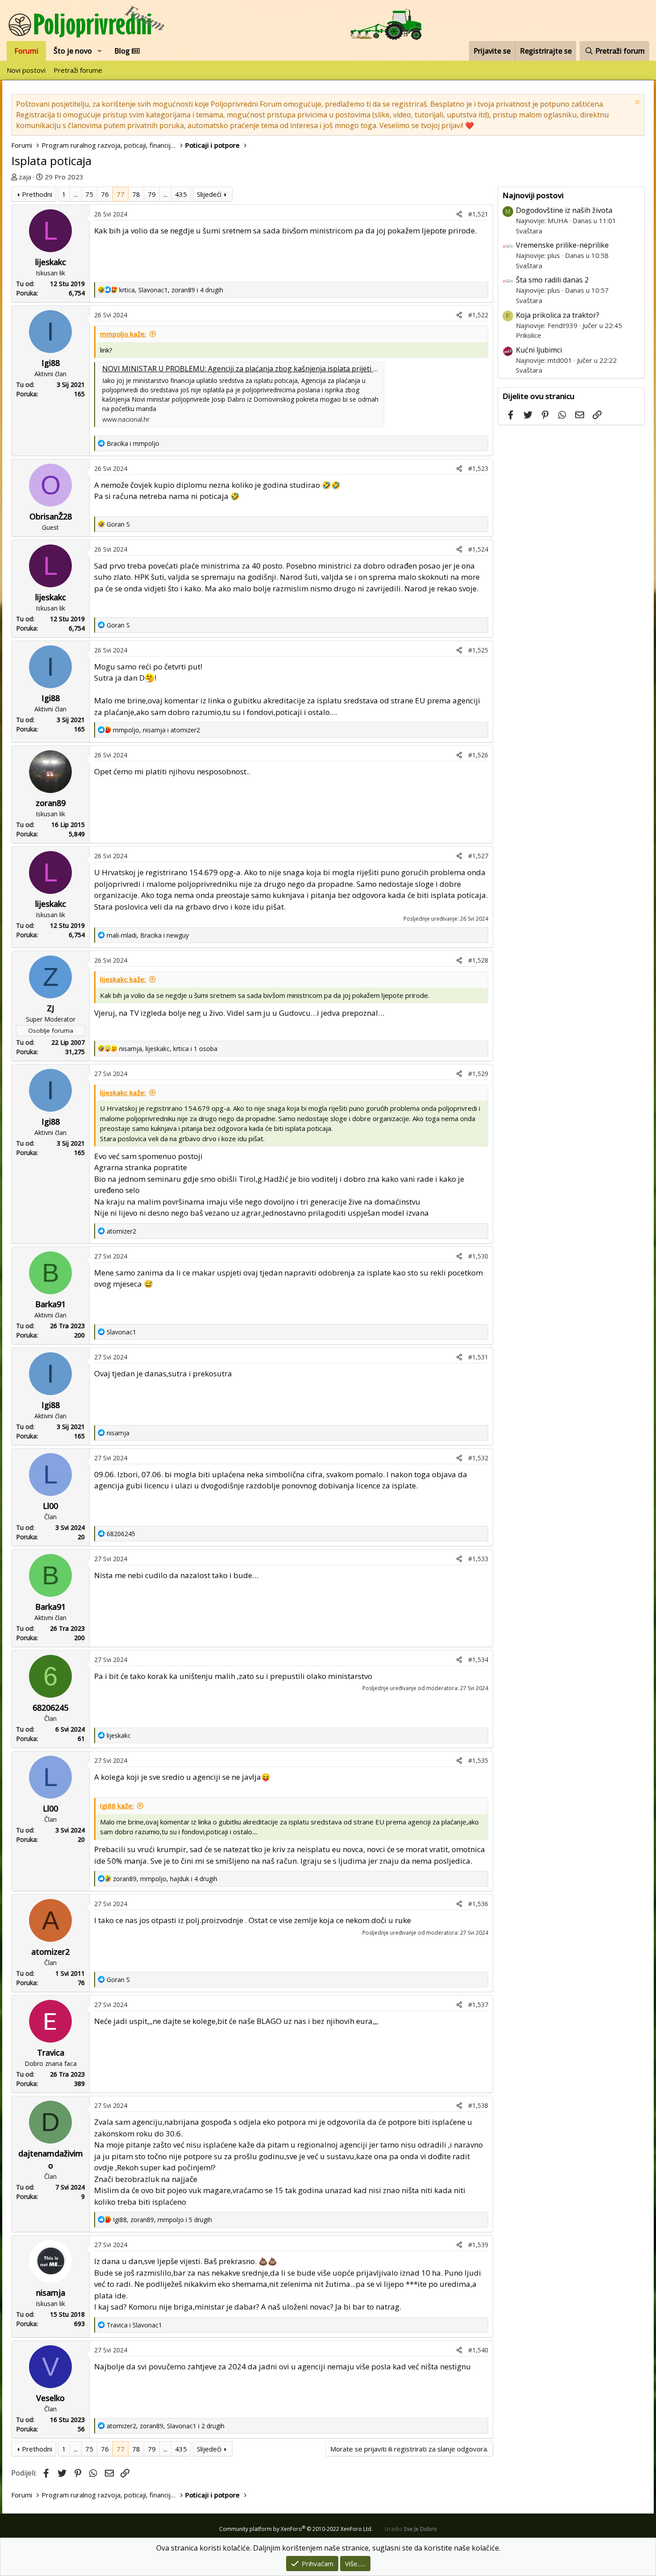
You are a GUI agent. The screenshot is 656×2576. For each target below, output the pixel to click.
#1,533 (478, 1559)
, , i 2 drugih (166, 2426)
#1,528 (478, 960)
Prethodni (37, 194)
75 (89, 194)
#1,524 (478, 549)
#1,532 (478, 1458)
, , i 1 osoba (168, 1049)
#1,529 (478, 1074)
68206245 (50, 1708)
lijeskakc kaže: (123, 979)
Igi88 (51, 363)
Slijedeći (209, 194)
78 (136, 194)
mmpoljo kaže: (123, 334)
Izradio (411, 2529)
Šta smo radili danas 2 (552, 280)
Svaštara (529, 231)
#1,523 (478, 468)
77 (120, 194)
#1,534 (478, 1660)
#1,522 (478, 315)
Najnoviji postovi (533, 195)
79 (152, 194)
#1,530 (478, 1256)
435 (181, 194)
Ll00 (50, 1506)
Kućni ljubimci (539, 350)
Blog (123, 51)
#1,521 (478, 214)
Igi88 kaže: (117, 1806)
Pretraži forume (78, 70)
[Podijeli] (459, 214)
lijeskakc (51, 262)
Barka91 (50, 1304)
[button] (100, 51)
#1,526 (478, 755)
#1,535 (478, 1760)
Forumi (26, 51)
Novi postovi (26, 70)
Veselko (50, 2398)
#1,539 (478, 2245)
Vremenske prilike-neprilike (562, 245)
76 (105, 194)
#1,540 (478, 2350)
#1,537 (478, 2005)
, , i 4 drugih (171, 290)
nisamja (51, 2293)
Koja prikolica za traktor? (558, 315)
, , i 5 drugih (162, 2220)
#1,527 (478, 856)
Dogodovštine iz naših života (564, 210)
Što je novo (73, 51)
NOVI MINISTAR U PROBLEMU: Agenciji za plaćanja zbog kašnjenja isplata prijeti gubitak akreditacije (271, 369)
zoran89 (51, 803)
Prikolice (529, 335)
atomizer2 (50, 1952)
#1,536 (478, 1904)
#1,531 (478, 1357)
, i (156, 730)
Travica (51, 2052)
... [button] (76, 194)
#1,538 (478, 2105)
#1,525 (478, 650)
